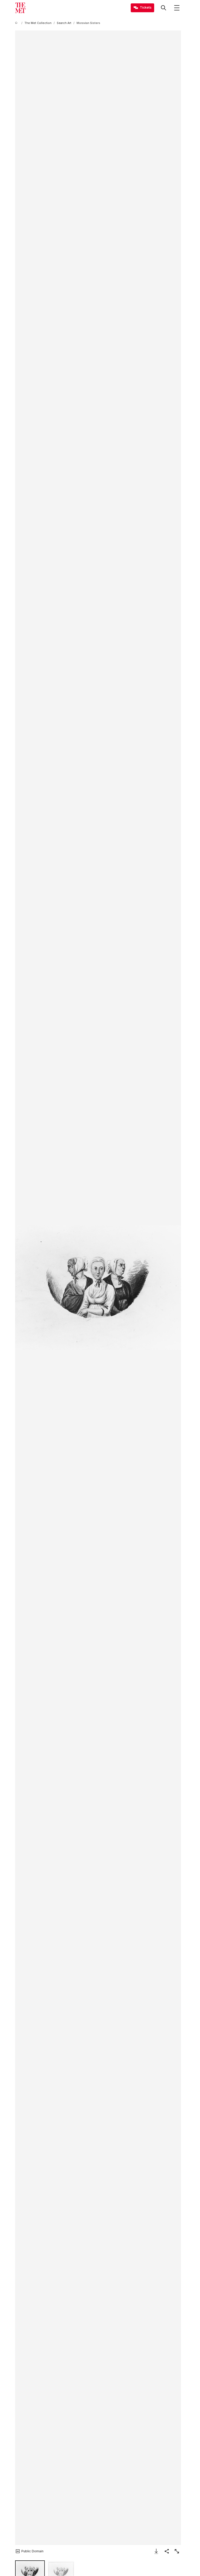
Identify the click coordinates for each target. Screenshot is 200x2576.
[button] (98, 1288)
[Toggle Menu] (177, 8)
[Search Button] (164, 8)
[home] (17, 23)
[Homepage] (20, 8)
